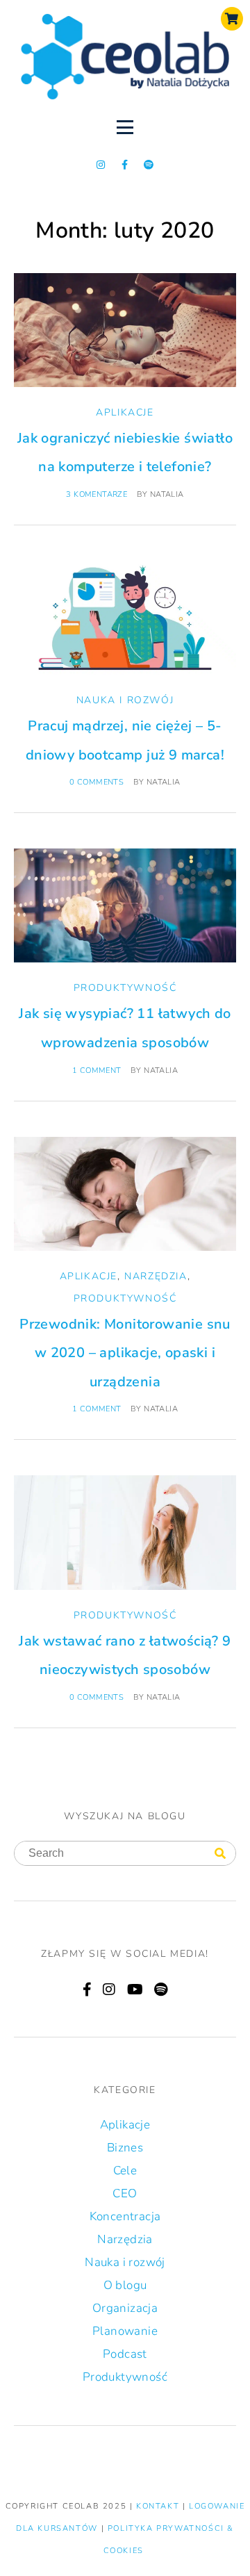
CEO (125, 2193)
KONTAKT (159, 2506)
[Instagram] (101, 165)
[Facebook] (87, 1990)
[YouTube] (135, 1990)
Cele (125, 2171)
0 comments (97, 782)
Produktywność (125, 988)
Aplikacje (125, 412)
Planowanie (125, 2331)
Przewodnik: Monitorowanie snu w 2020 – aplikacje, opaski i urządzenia (125, 1353)
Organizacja (125, 2308)
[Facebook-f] (125, 165)
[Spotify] (149, 165)
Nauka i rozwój (125, 700)
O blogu (125, 2285)
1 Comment (97, 1070)
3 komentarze (97, 494)
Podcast (125, 2354)
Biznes (125, 2148)
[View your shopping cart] (232, 19)
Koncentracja (125, 2216)
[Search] (220, 1854)
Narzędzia (156, 1276)
